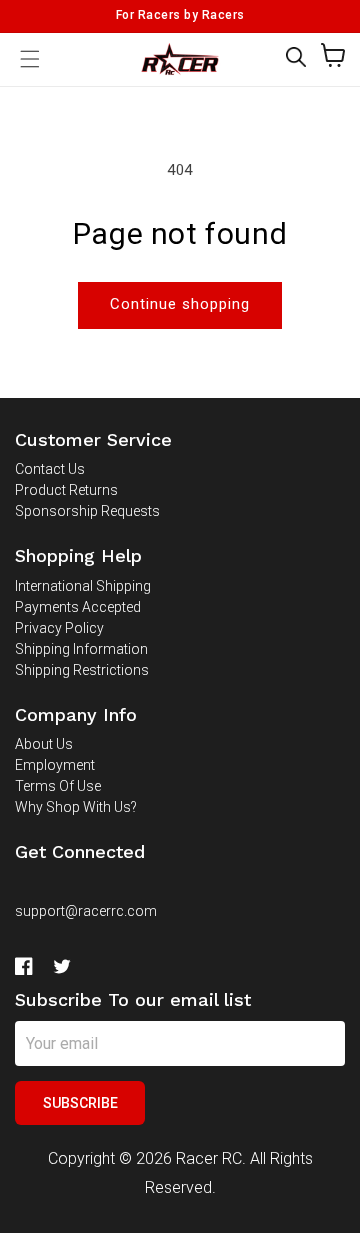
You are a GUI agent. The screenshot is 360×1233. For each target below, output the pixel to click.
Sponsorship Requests (87, 511)
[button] (296, 57)
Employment (55, 765)
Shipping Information (81, 649)
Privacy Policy (59, 628)
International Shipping (83, 586)
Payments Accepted (78, 607)
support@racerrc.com (86, 911)
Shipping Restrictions (82, 670)
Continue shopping (180, 304)
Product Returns (66, 490)
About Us (44, 744)
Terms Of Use (58, 786)
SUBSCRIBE (80, 1103)
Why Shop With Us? (76, 807)
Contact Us (50, 469)
